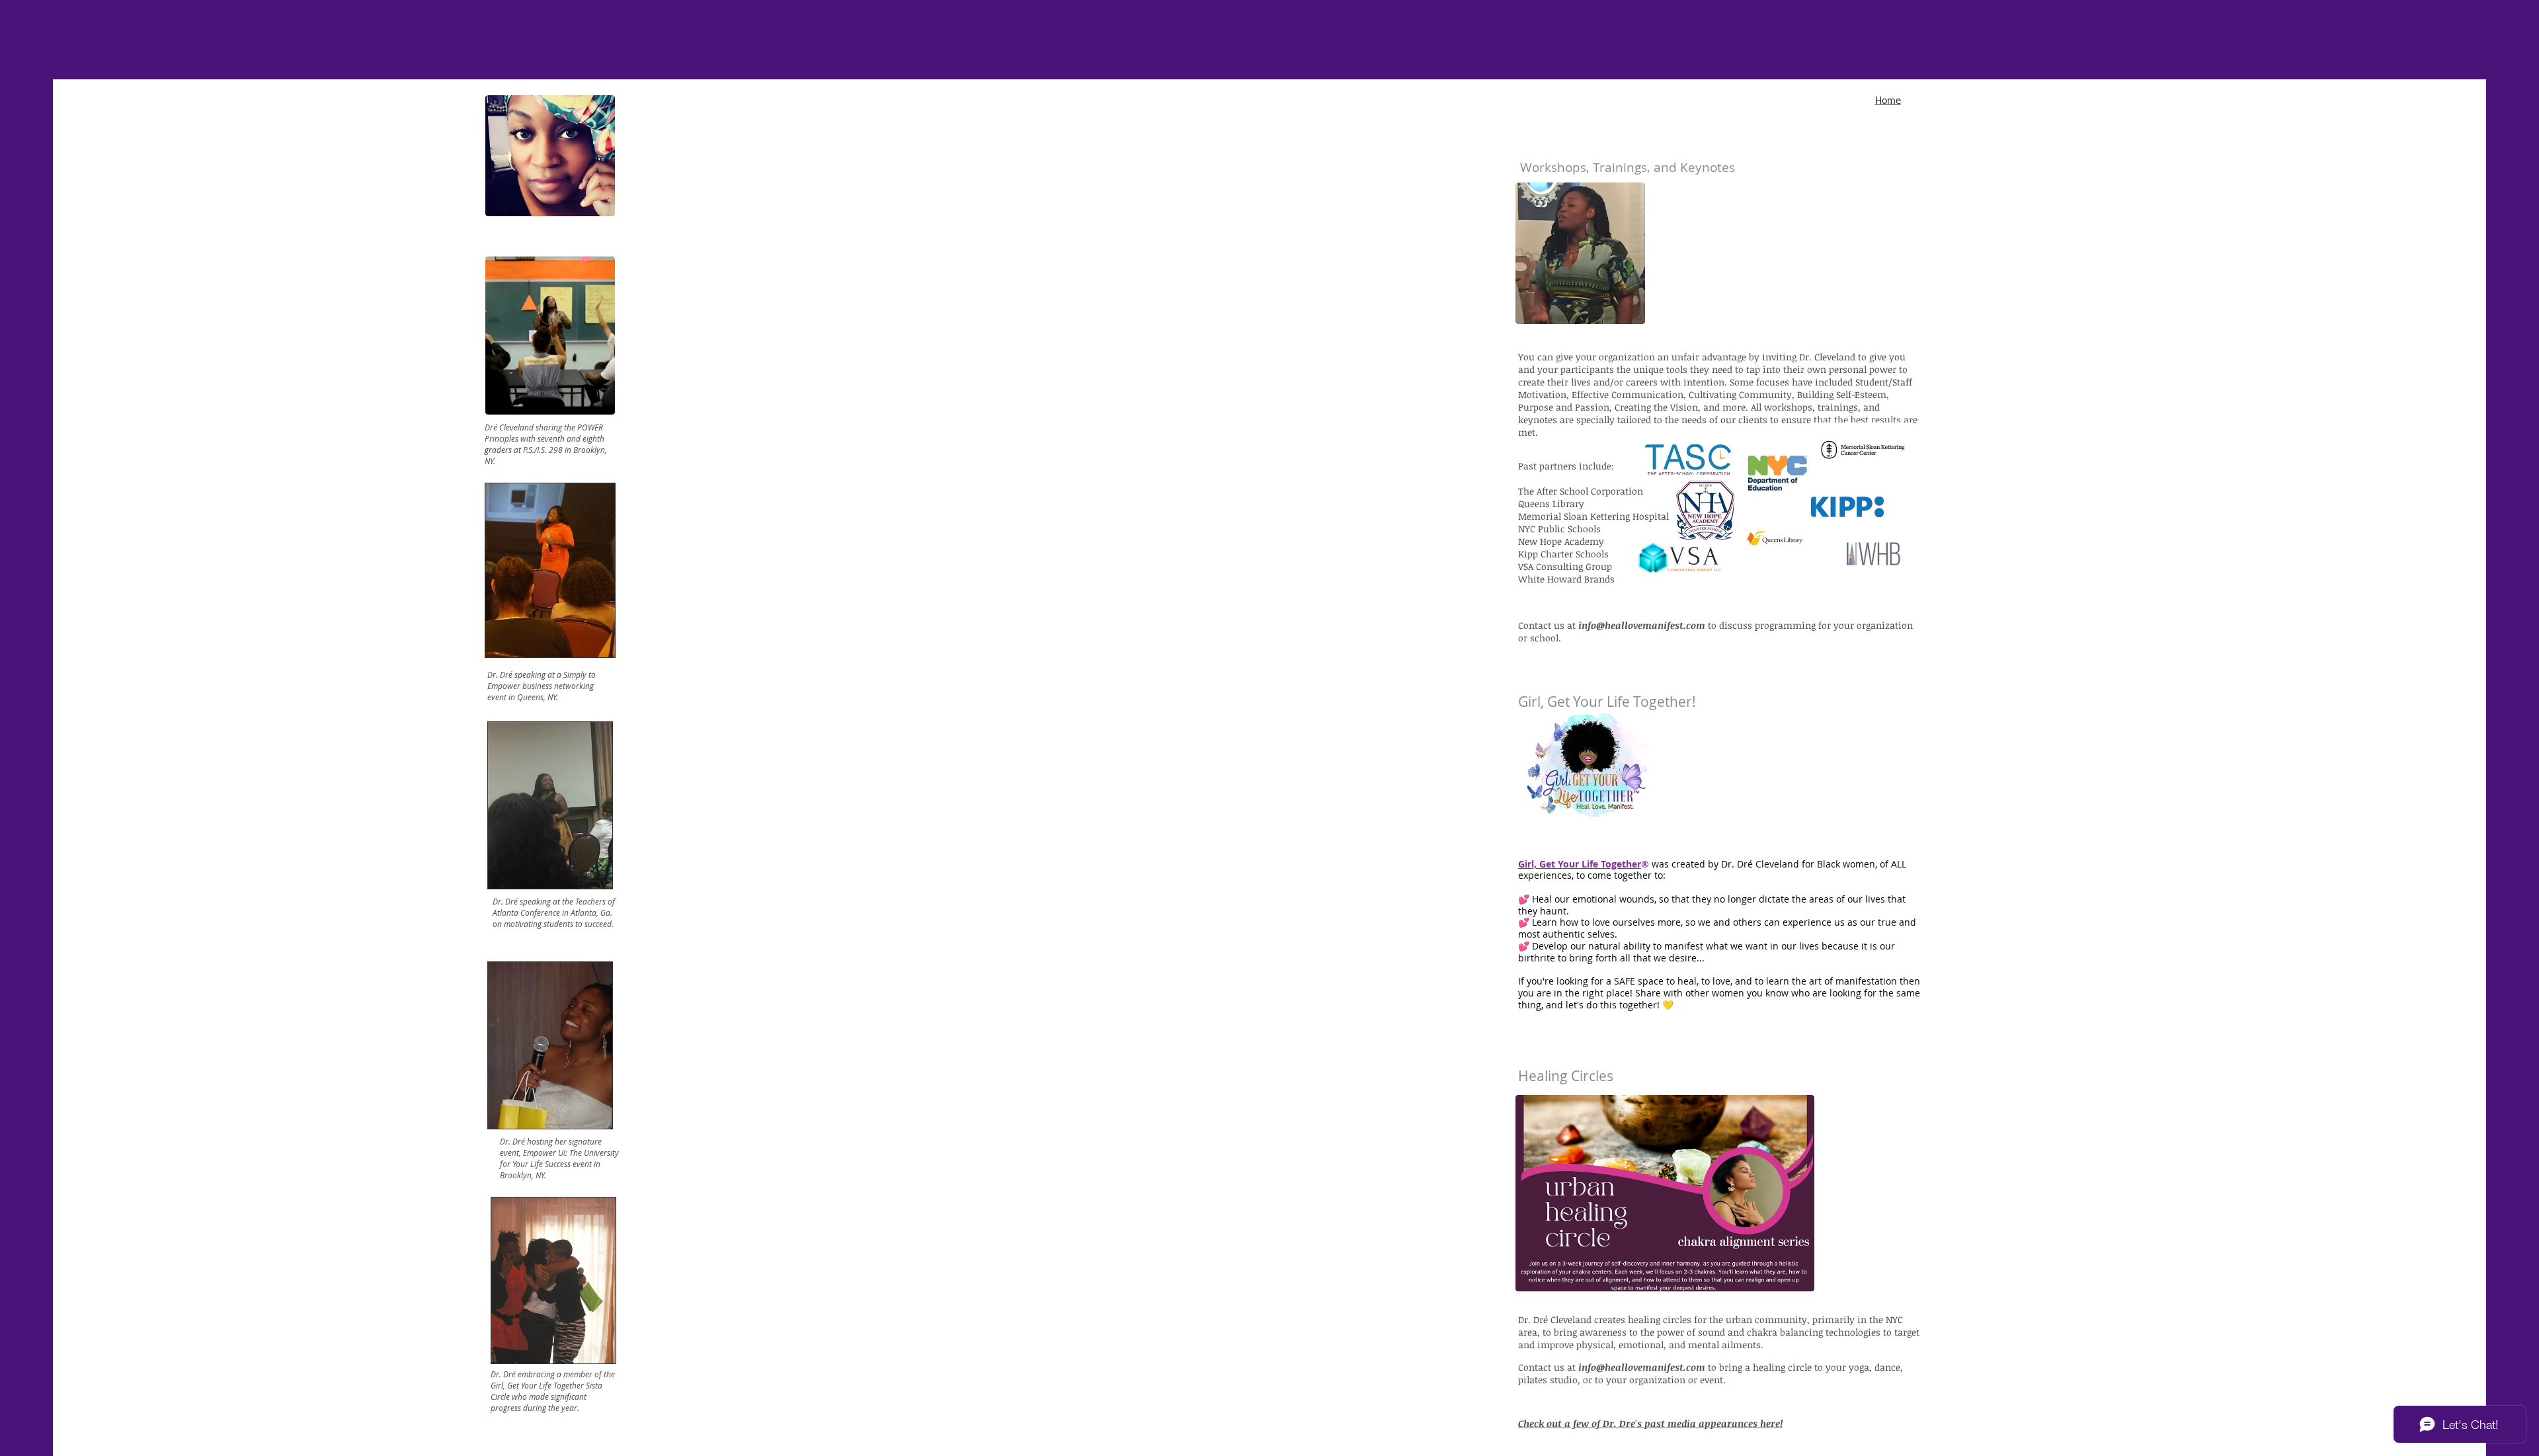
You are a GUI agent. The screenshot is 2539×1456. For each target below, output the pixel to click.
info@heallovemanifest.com (1642, 625)
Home (1888, 101)
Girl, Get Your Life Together (1580, 864)
